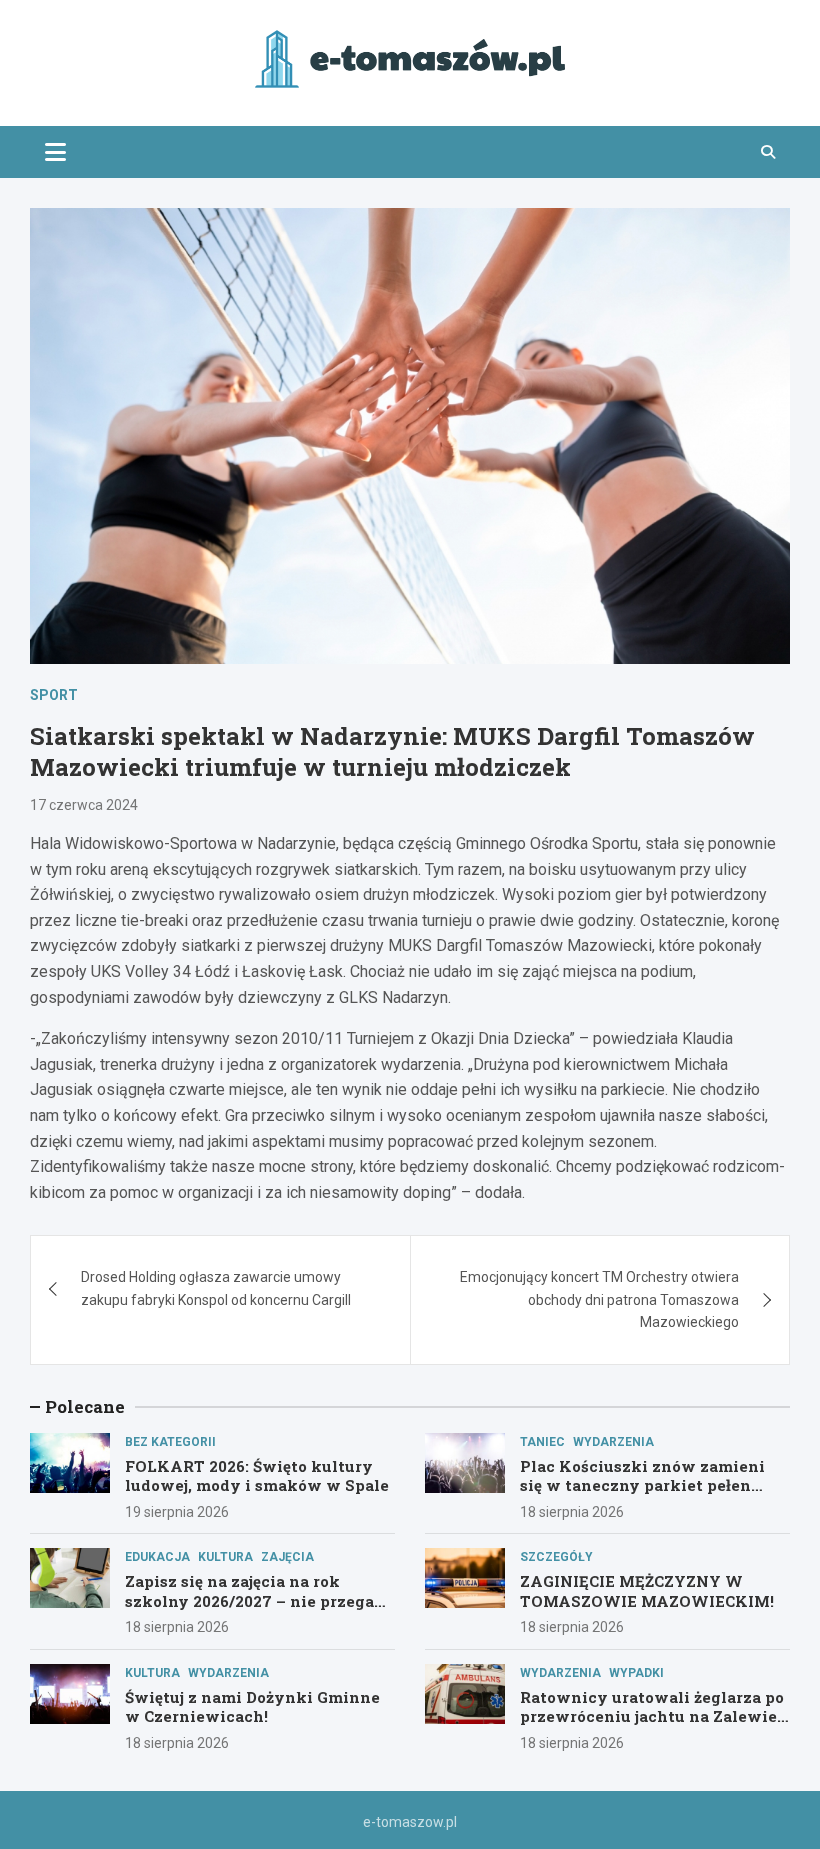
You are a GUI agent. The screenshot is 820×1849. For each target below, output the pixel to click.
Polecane (85, 1406)
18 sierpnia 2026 (572, 1512)
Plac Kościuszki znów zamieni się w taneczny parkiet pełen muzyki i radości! (642, 1485)
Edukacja (157, 1557)
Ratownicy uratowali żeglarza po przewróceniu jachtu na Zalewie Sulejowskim (652, 1716)
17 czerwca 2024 (84, 805)
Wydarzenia (613, 1442)
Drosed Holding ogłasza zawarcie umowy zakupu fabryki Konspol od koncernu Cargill (216, 1288)
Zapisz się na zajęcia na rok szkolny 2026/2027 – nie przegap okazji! (254, 1600)
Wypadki (636, 1673)
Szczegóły (556, 1557)
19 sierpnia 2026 (177, 1512)
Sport (54, 695)
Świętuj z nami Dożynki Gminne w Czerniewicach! (252, 1707)
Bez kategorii (170, 1442)
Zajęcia (287, 1557)
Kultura (225, 1557)
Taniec (542, 1442)
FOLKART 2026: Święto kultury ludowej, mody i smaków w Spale (257, 1476)
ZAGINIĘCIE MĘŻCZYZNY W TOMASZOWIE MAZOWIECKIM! (647, 1591)
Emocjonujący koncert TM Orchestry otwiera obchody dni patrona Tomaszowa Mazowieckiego (599, 1299)
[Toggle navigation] (55, 152)
